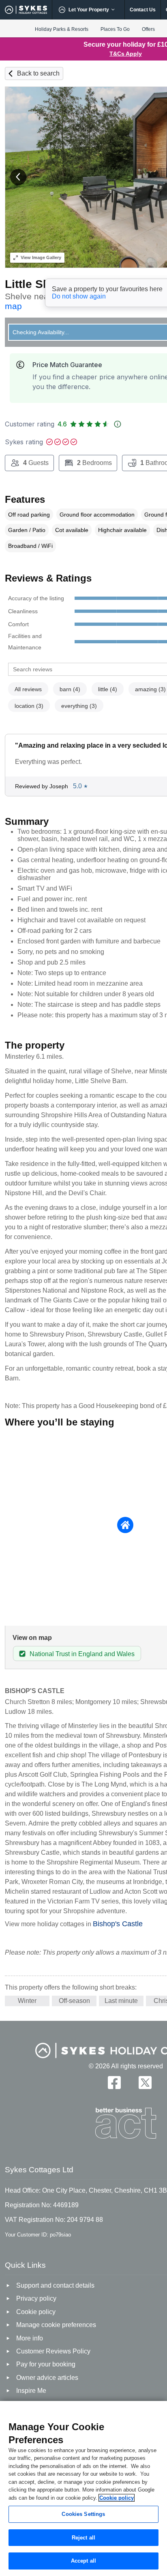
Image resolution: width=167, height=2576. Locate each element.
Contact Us (143, 10)
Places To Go (115, 29)
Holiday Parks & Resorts (62, 29)
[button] (18, 177)
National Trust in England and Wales (82, 1654)
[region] (83, 2488)
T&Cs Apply (126, 54)
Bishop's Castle (118, 1924)
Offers (148, 29)
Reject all (83, 2538)
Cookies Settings (83, 2514)
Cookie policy (117, 2498)
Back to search (38, 73)
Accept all (83, 2561)
